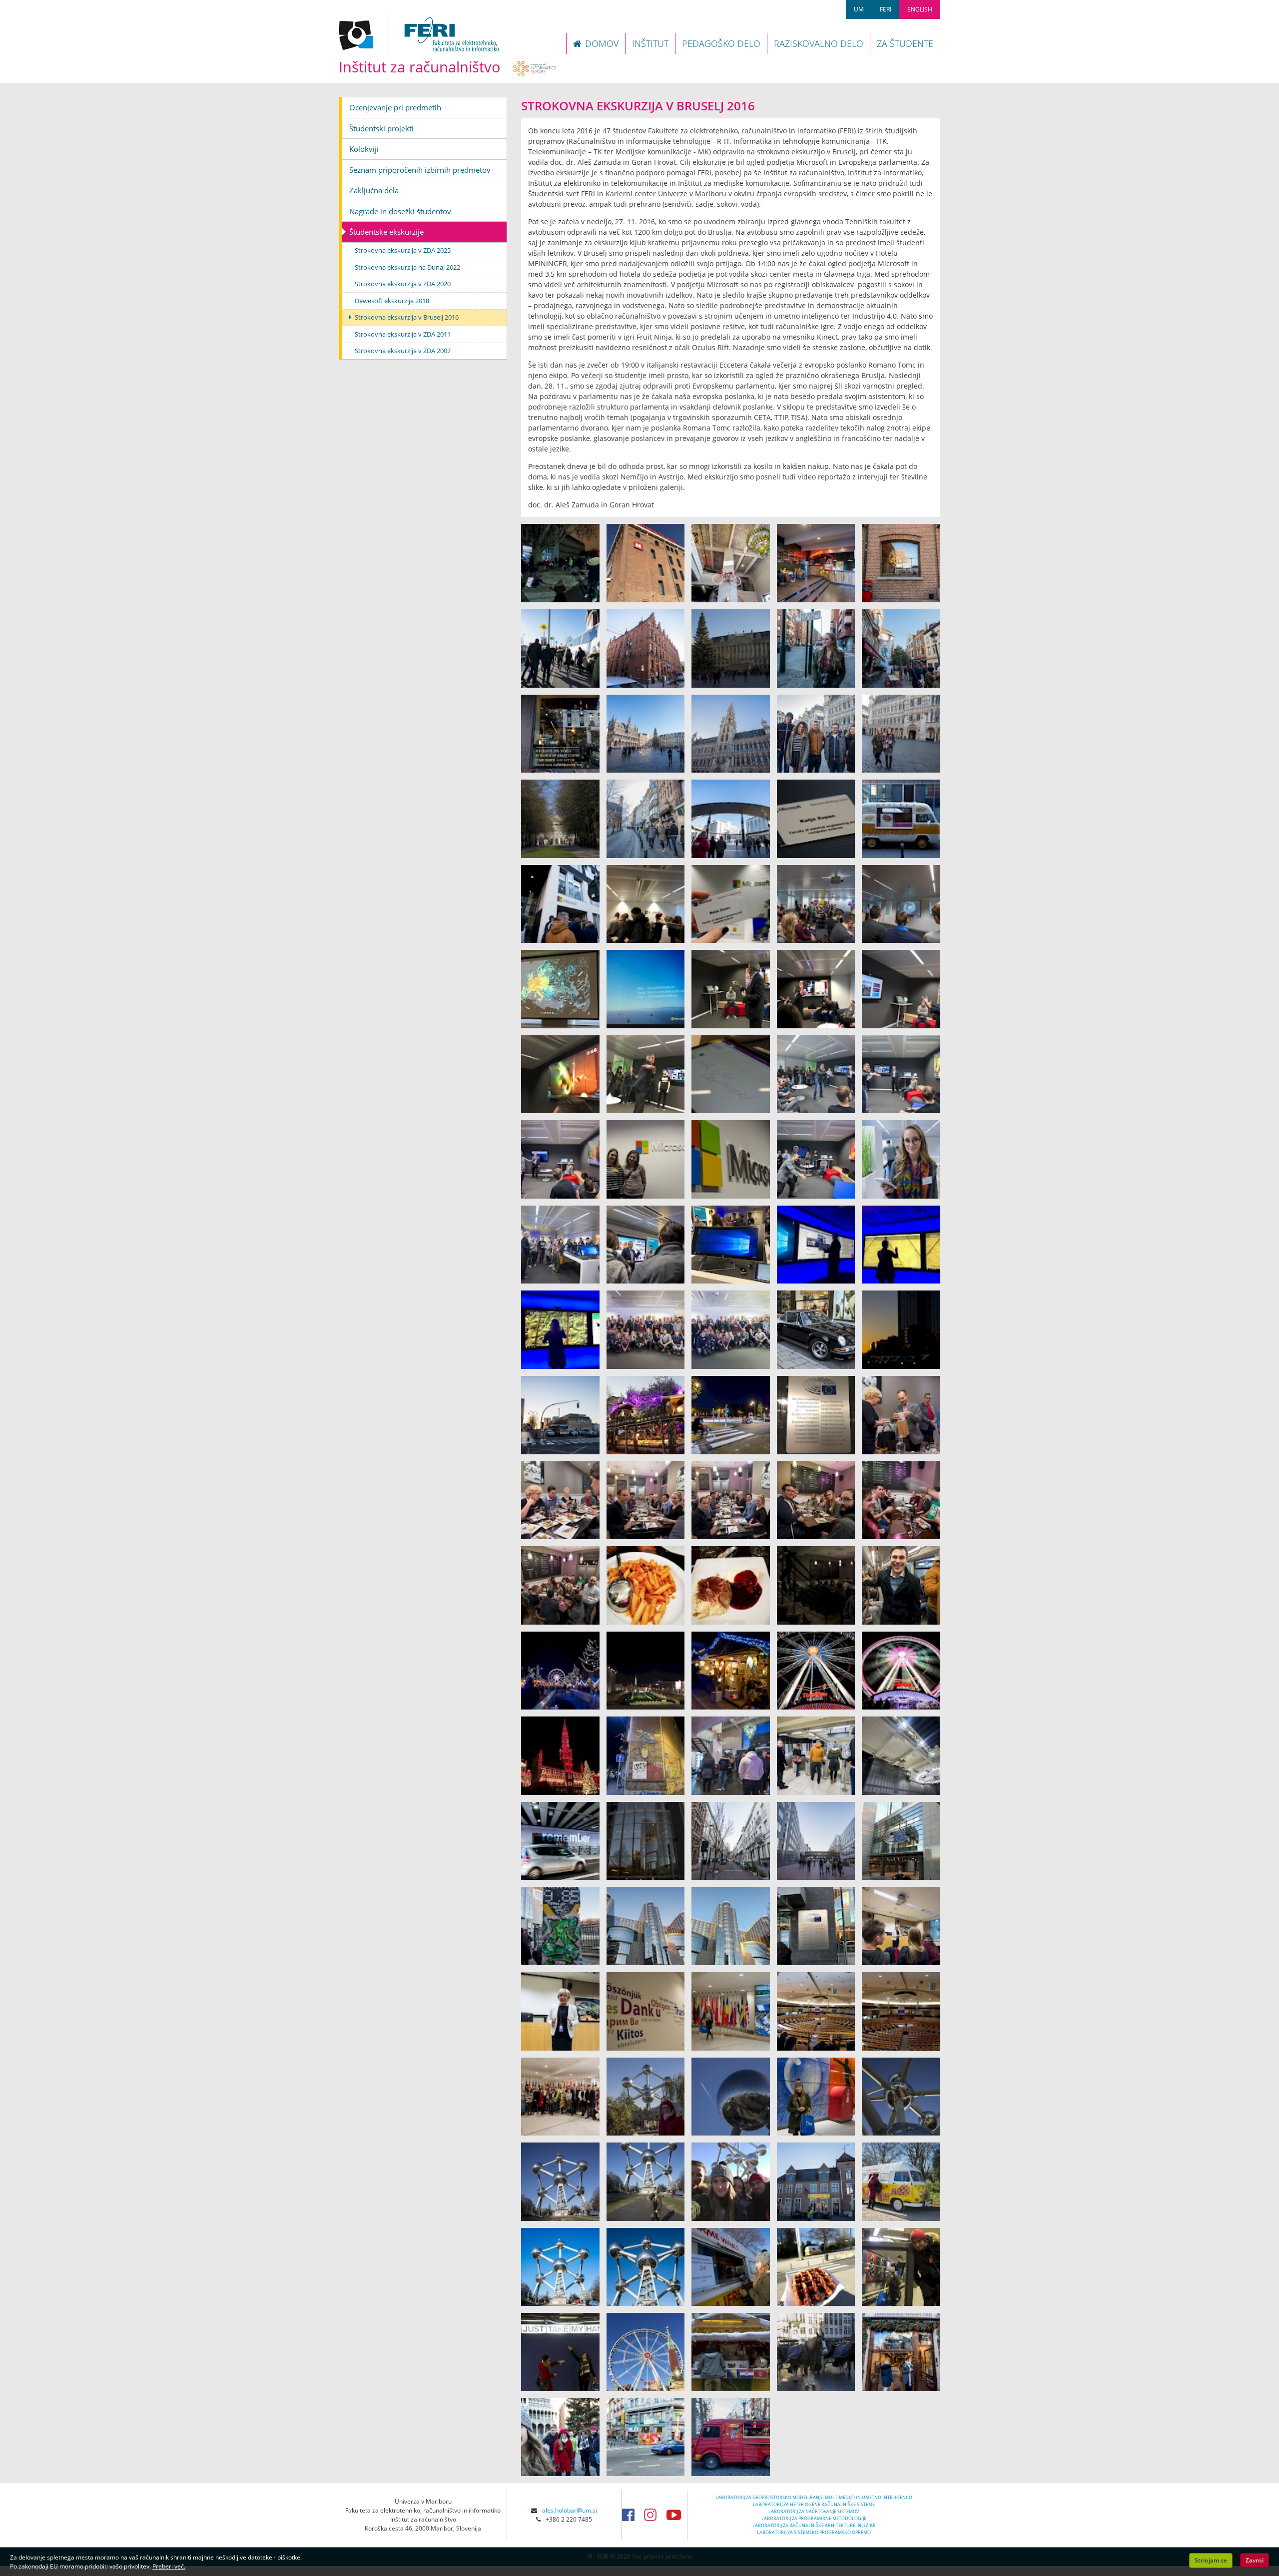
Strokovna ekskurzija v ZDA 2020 (403, 284)
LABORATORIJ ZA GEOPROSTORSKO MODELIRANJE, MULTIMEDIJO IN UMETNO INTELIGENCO (814, 2497)
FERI (886, 9)
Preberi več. (169, 2566)
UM (859, 9)
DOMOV (602, 43)
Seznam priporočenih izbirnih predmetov (420, 170)
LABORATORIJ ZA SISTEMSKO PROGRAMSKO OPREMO (814, 2532)
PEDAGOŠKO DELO (721, 43)
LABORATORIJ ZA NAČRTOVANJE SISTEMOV (814, 2511)
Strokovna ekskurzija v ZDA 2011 (403, 334)
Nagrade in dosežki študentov (400, 211)
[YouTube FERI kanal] (677, 2515)
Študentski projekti (381, 128)
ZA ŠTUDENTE (905, 43)
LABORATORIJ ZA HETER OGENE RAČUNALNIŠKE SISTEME (814, 2504)
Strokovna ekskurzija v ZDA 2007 (403, 351)
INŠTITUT (650, 43)
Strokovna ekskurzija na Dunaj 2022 (407, 267)
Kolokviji (364, 149)
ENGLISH (920, 9)
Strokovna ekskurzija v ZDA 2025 (403, 250)
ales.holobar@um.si (570, 2510)
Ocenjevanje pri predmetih (395, 107)
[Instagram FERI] (653, 2515)
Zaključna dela (374, 190)
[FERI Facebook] (631, 2515)
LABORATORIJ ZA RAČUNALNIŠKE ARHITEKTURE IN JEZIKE (814, 2525)
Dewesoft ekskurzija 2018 (392, 301)
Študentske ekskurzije (386, 232)
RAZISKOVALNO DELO (819, 43)
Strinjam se (1211, 2560)
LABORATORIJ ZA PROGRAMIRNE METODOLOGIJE (814, 2518)
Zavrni (1255, 2560)
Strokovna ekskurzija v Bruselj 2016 (407, 317)
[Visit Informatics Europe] (535, 67)
